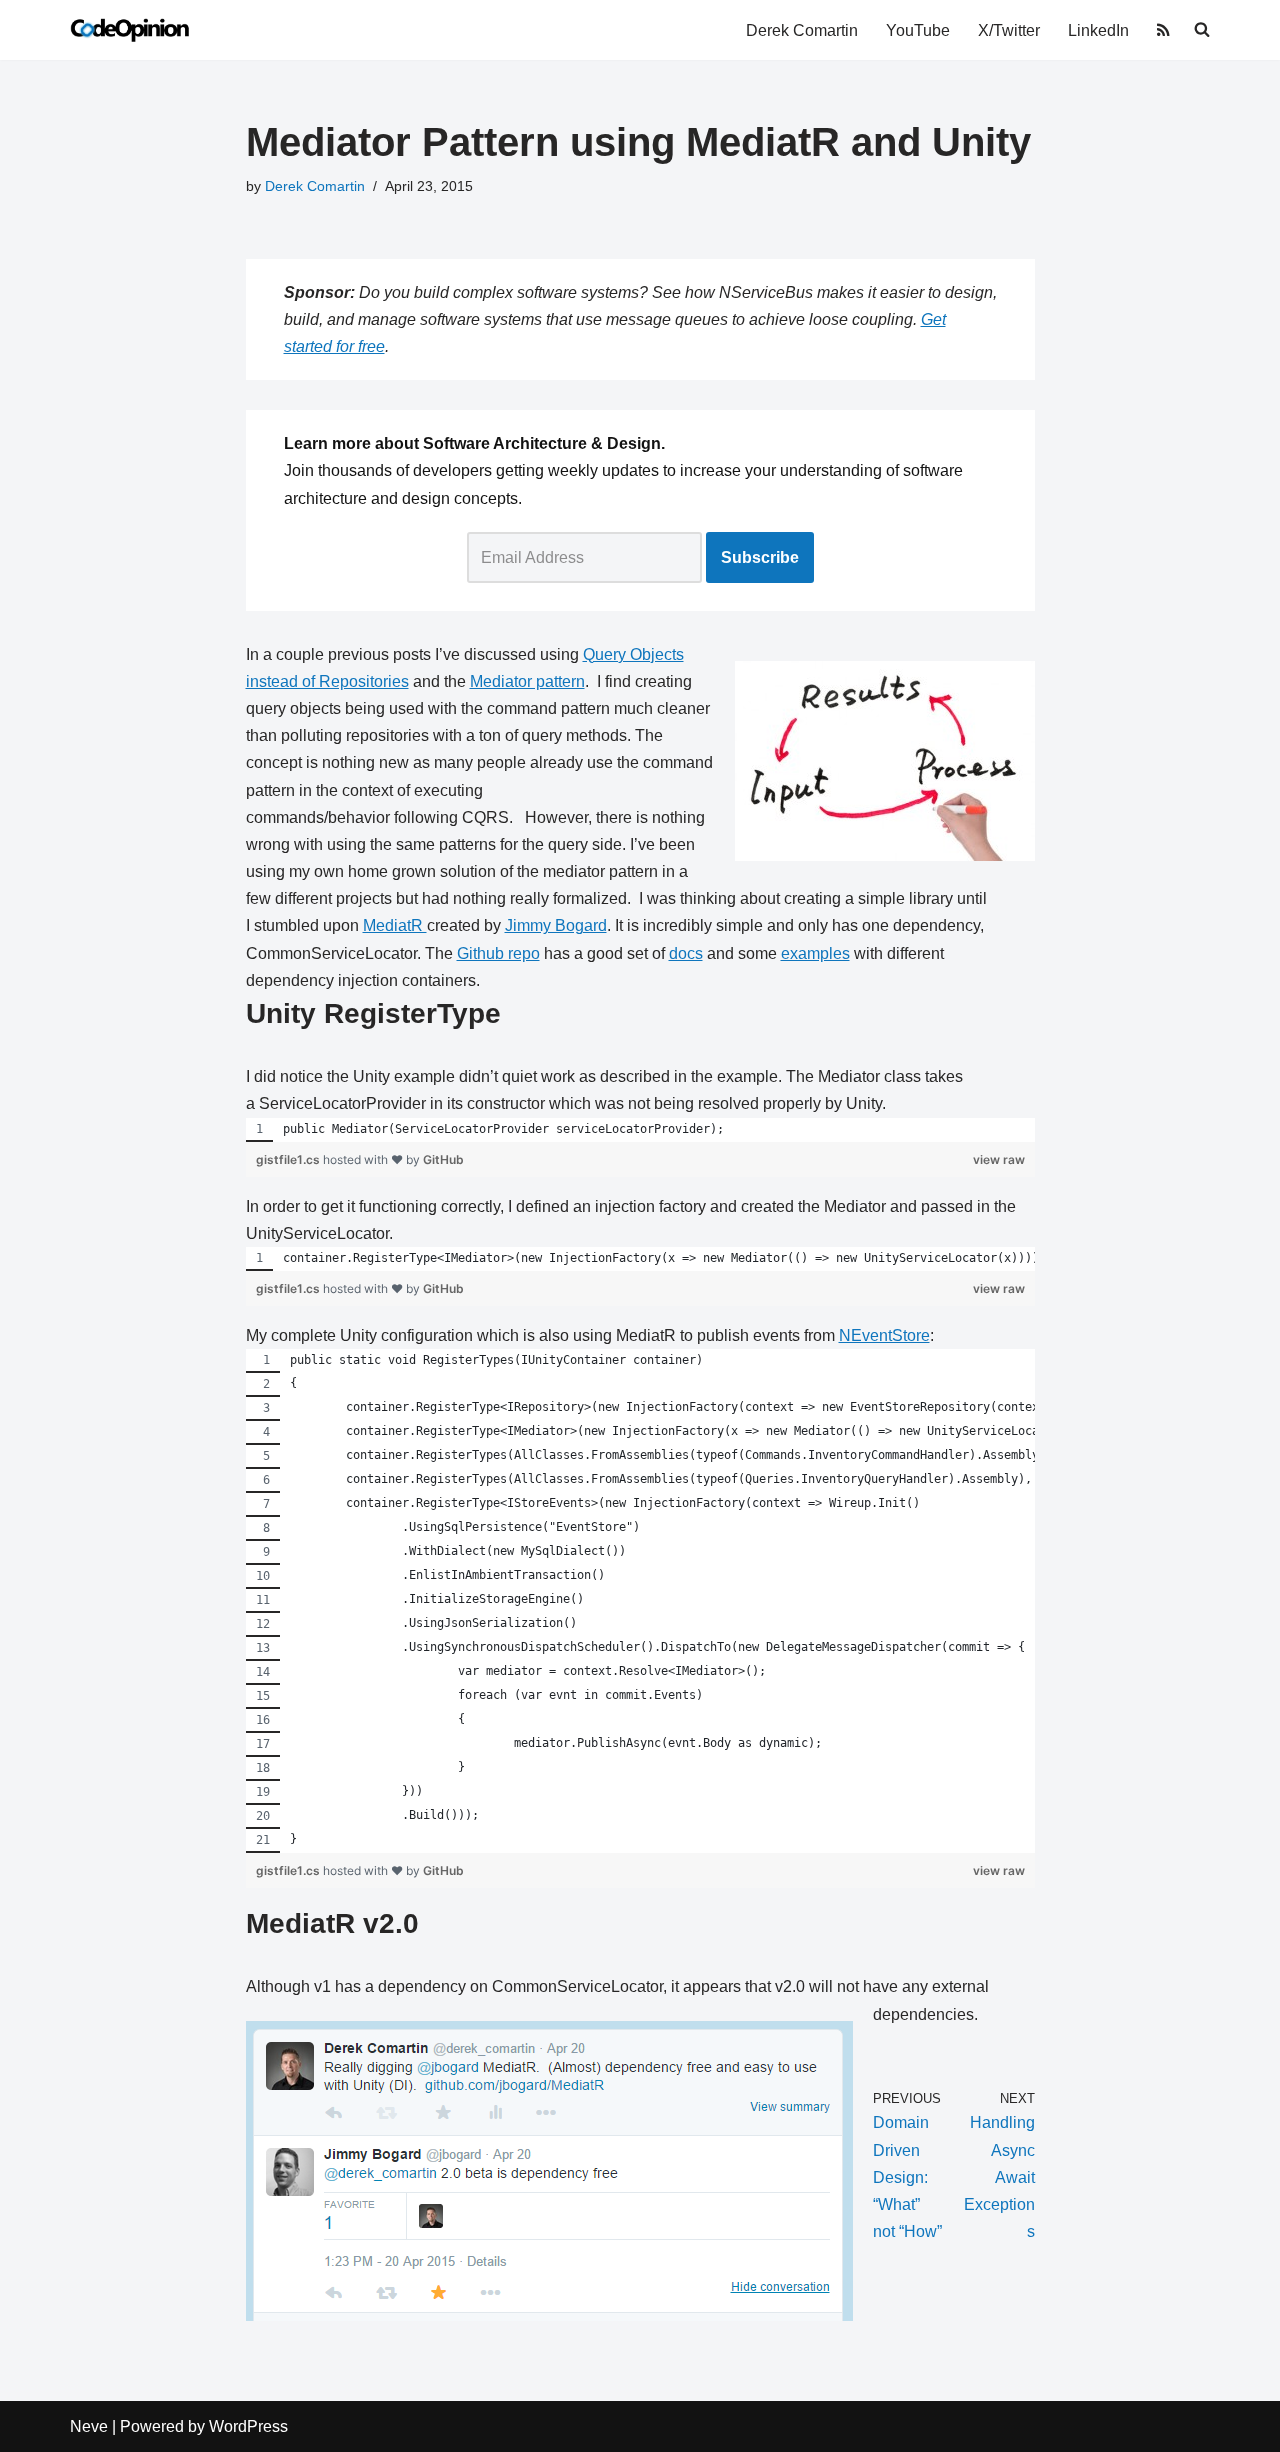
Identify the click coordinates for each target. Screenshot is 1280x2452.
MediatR (395, 925)
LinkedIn (1098, 30)
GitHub (443, 1159)
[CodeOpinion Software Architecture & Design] (130, 30)
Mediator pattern (527, 681)
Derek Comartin (802, 30)
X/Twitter (1009, 30)
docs (686, 953)
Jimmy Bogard (556, 925)
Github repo (498, 953)
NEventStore (884, 1335)
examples (815, 953)
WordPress (248, 2426)
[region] (640, 1130)
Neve (89, 2426)
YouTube (918, 30)
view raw (999, 1159)
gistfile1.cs (289, 1159)
